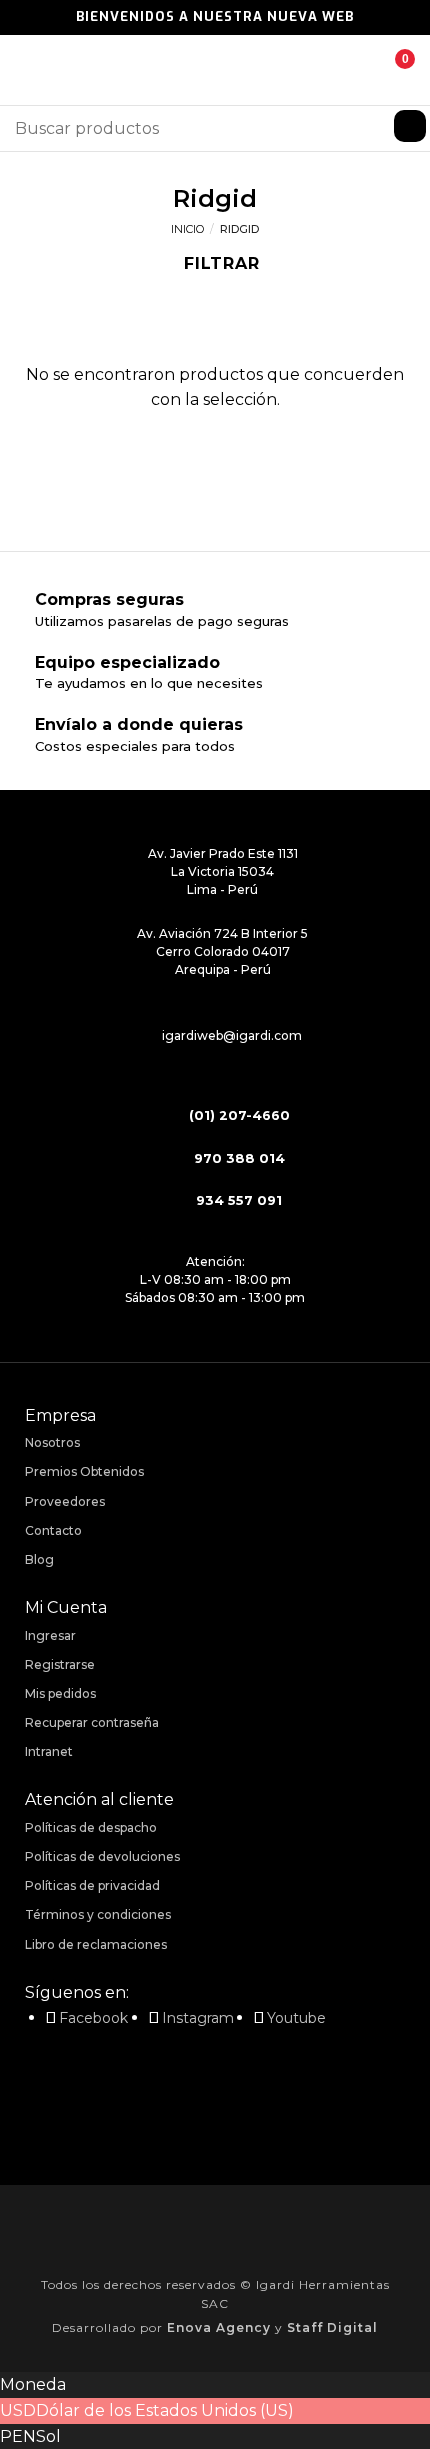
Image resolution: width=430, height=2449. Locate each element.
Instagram (198, 2018)
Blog (39, 1559)
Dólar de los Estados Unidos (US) (165, 2410)
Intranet (49, 1751)
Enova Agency (219, 2327)
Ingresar (50, 1635)
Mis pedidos (60, 1693)
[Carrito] (390, 70)
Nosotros (52, 1442)
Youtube (296, 2018)
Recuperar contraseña (92, 1722)
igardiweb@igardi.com (232, 1035)
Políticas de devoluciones (102, 1856)
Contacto (53, 1530)
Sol (48, 2436)
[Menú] (27, 69)
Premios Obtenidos (84, 1471)
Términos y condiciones (98, 1914)
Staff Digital (332, 2327)
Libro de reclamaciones (96, 1944)
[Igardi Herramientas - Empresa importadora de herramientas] (215, 70)
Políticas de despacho (91, 1827)
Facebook (93, 2018)
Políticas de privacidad (92, 1885)
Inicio (187, 229)
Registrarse (60, 1664)
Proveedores (65, 1501)
